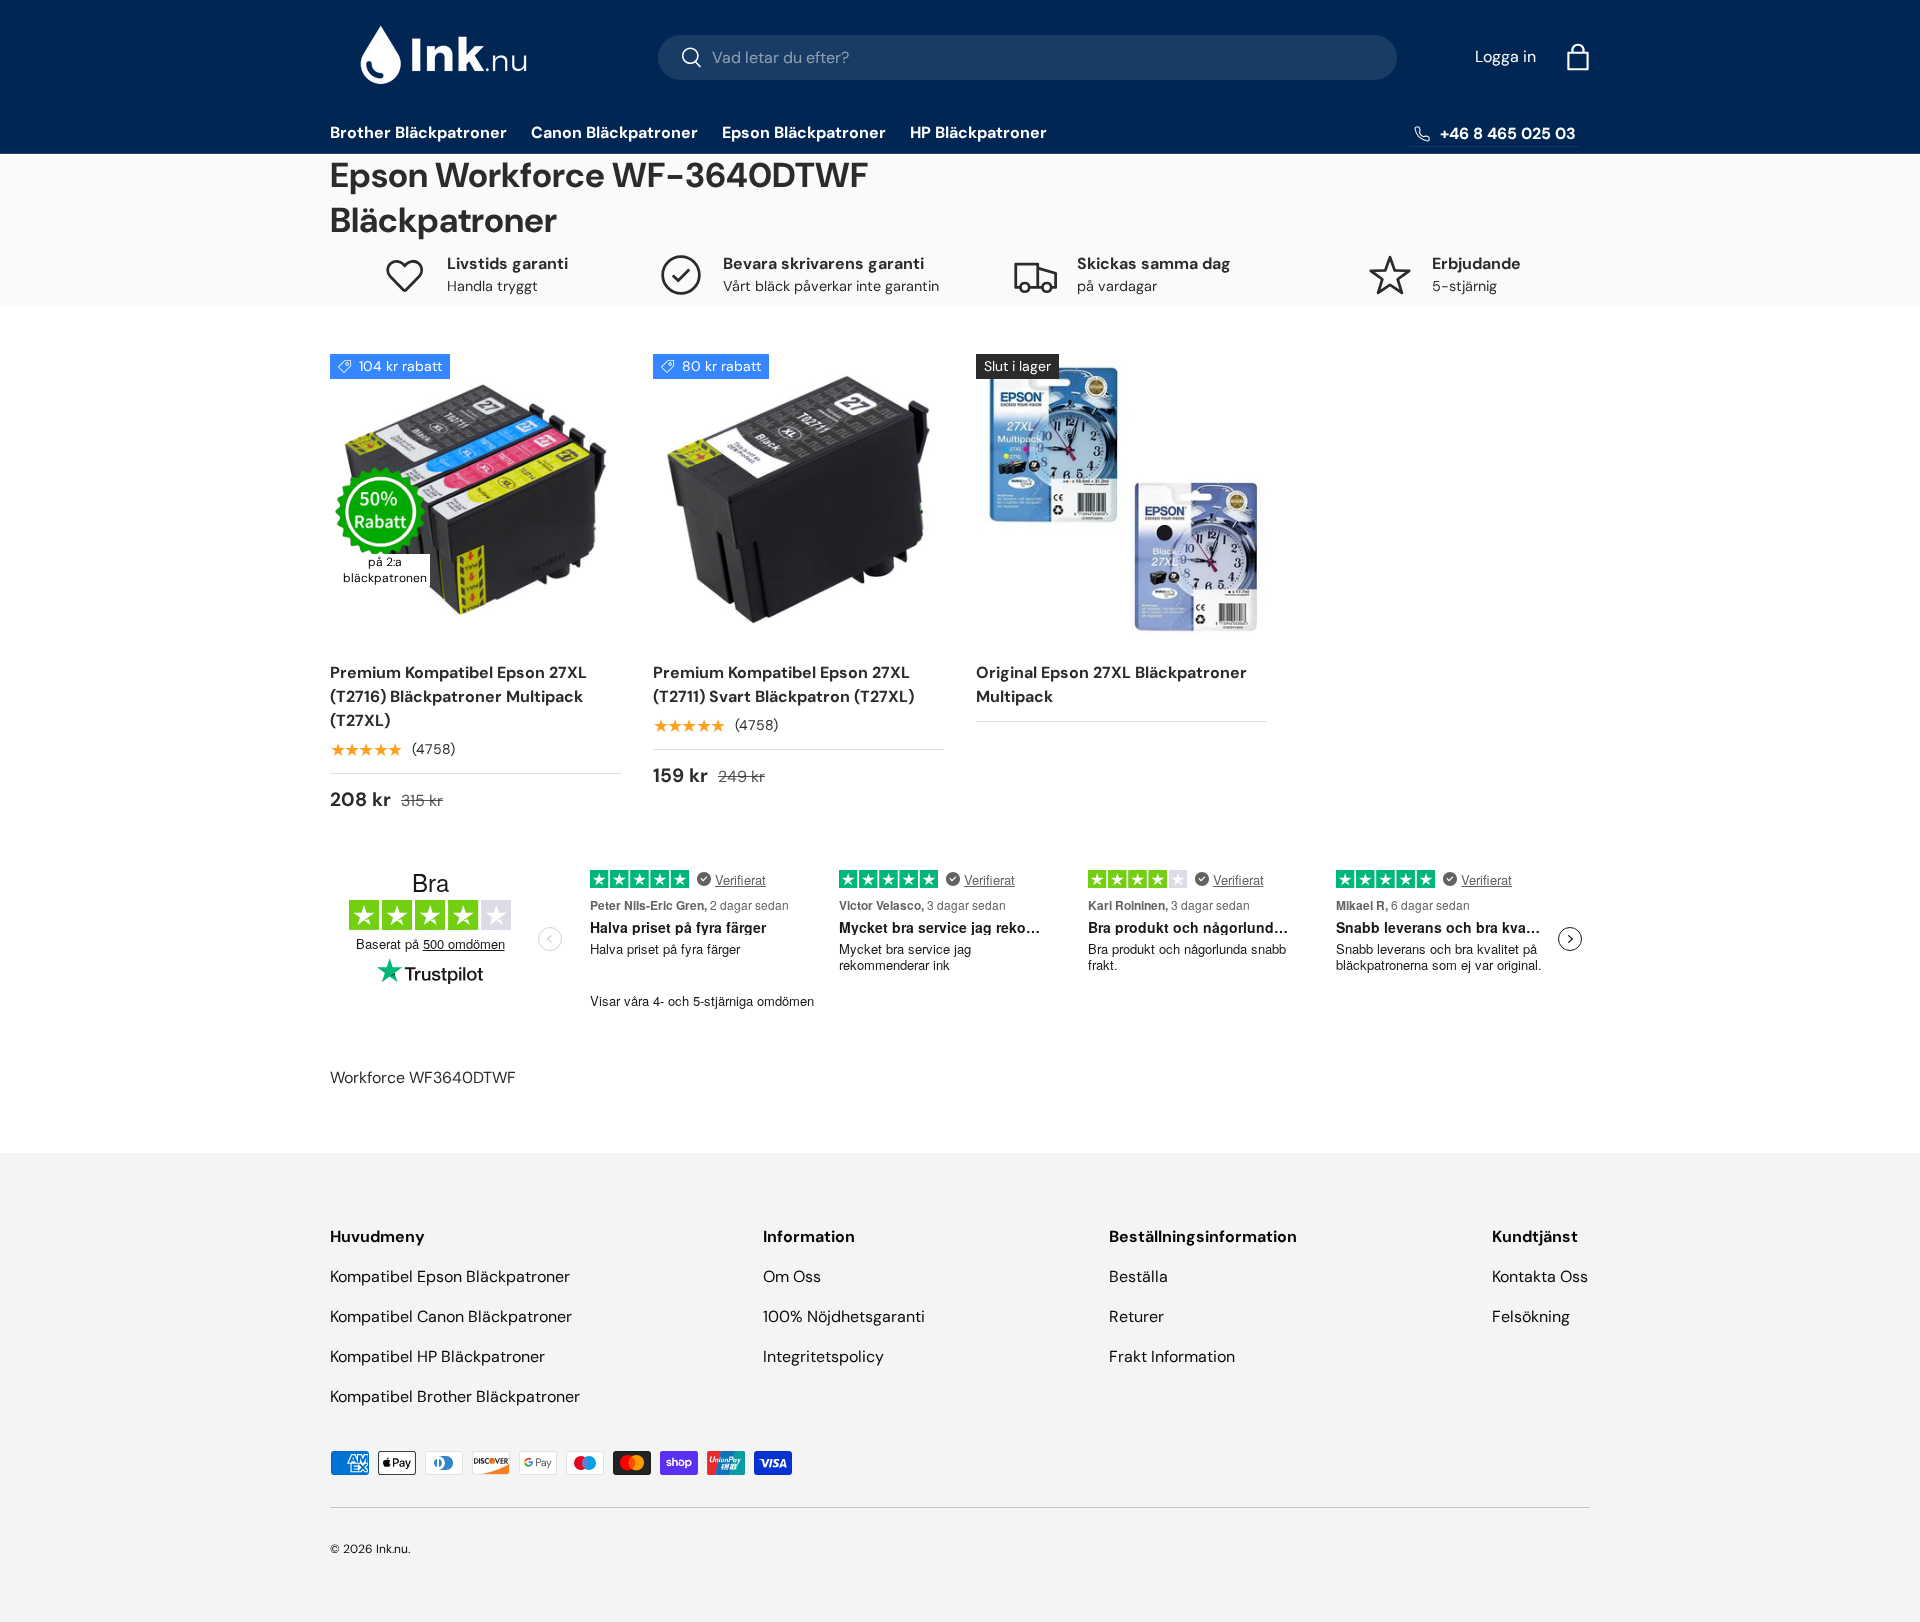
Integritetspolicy (823, 1356)
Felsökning (1531, 1316)
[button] (1578, 57)
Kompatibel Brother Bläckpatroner (455, 1396)
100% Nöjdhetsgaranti (844, 1316)
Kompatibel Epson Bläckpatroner (450, 1276)
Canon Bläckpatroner (614, 132)
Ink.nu (392, 1549)
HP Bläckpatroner (978, 132)
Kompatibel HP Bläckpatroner (437, 1356)
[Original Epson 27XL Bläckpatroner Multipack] (1121, 499)
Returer (1136, 1316)
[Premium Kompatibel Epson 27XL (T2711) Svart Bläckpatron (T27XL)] (798, 499)
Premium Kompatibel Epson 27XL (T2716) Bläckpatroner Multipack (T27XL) (458, 696)
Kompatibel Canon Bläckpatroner (451, 1316)
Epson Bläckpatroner (804, 132)
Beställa (1138, 1276)
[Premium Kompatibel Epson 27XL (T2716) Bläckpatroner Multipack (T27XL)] (475, 499)
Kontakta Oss (1540, 1276)
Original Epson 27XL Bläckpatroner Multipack (1111, 684)
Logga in (1505, 56)
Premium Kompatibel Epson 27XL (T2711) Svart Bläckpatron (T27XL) (783, 684)
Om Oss (792, 1276)
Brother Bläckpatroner (418, 132)
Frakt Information (1172, 1356)
